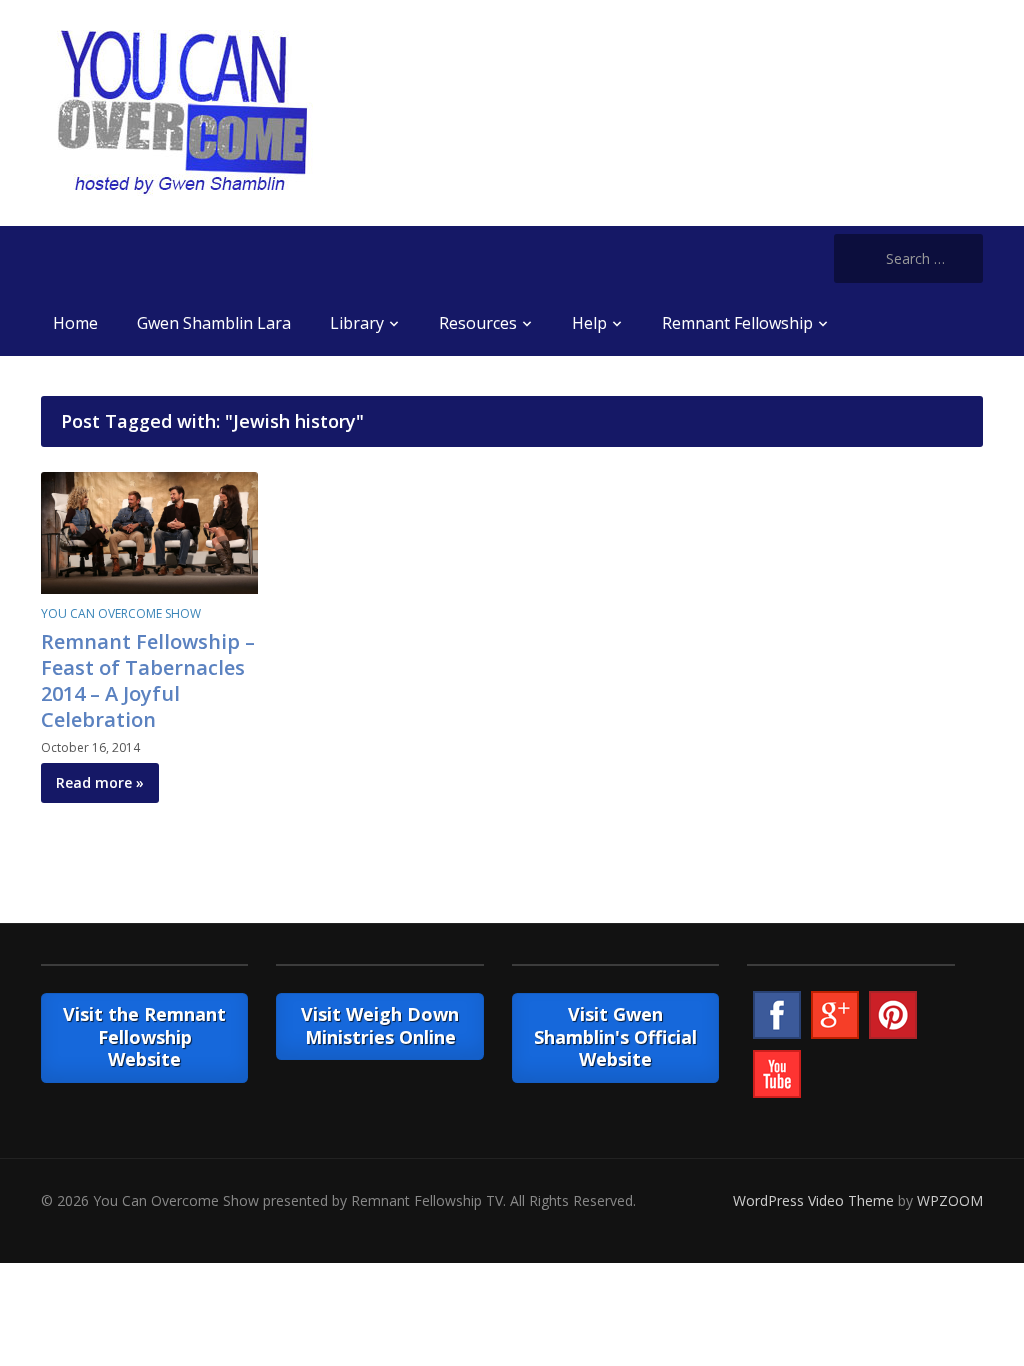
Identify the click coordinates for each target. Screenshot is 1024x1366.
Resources (478, 323)
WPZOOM (950, 1200)
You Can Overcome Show (121, 613)
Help (589, 323)
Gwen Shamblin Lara (214, 323)
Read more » (100, 782)
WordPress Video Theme (813, 1200)
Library (357, 323)
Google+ (835, 1015)
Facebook (777, 1015)
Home (75, 323)
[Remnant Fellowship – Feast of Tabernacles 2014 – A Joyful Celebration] (149, 530)
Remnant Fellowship (737, 323)
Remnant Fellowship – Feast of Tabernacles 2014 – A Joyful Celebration (148, 680)
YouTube (777, 1074)
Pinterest (893, 1015)
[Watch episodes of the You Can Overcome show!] (182, 111)
